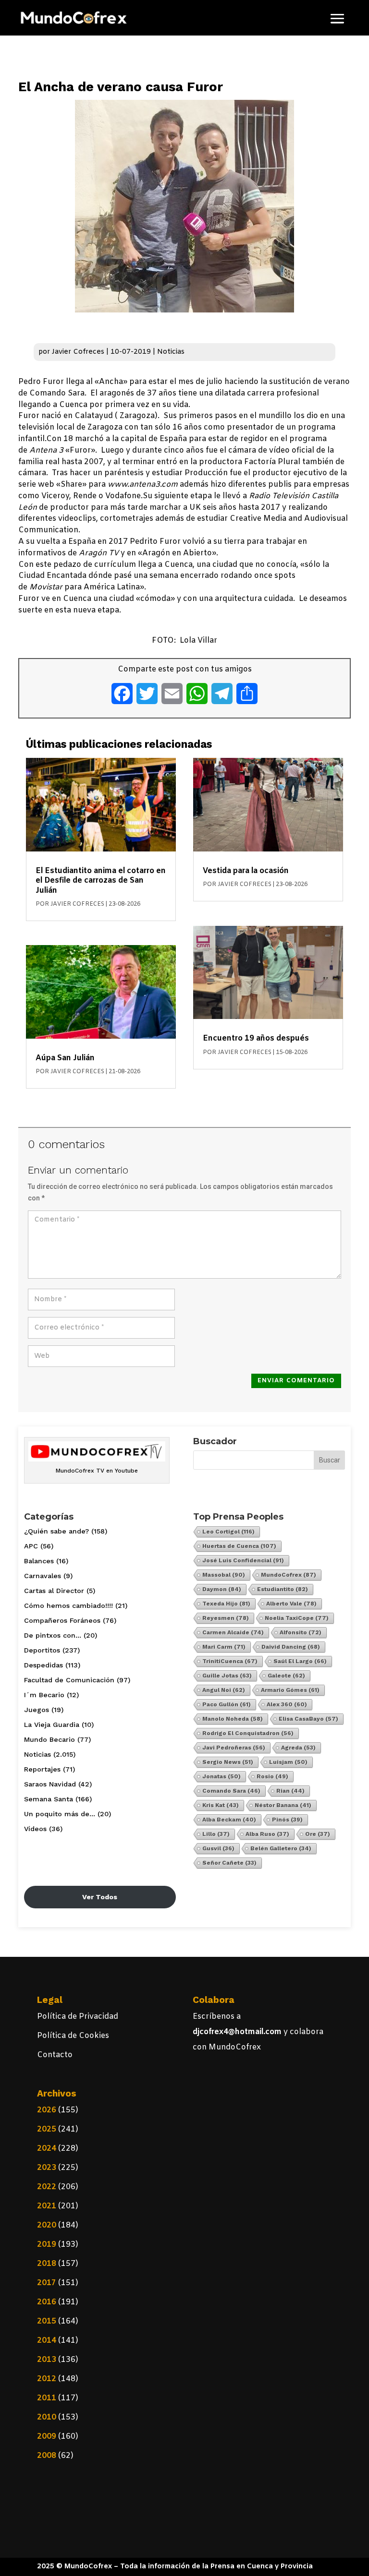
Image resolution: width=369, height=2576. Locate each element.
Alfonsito (301, 1632)
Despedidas (43, 1665)
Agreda (298, 1748)
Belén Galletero (281, 1848)
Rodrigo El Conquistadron (248, 1733)
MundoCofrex (289, 1575)
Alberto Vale (291, 1604)
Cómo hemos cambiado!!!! (68, 1606)
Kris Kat (221, 1805)
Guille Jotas (227, 1676)
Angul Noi (224, 1690)
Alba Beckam (229, 1820)
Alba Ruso (267, 1834)
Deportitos (42, 1650)
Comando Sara (231, 1791)
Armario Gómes (290, 1690)
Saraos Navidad (50, 1784)
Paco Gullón (227, 1704)
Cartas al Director (54, 1591)
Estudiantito (283, 1589)
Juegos (37, 1710)
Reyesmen (226, 1618)
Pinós (287, 1820)
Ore (318, 1834)
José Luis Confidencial (243, 1560)
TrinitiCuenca (230, 1661)
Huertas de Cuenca (239, 1546)
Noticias (171, 352)
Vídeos (35, 1829)
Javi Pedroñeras (234, 1748)
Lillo (216, 1834)
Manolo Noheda (233, 1719)
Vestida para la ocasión (246, 871)
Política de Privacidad (78, 2017)
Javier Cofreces (78, 352)
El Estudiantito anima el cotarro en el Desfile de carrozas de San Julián (101, 881)
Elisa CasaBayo (308, 1719)
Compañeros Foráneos (62, 1620)
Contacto (55, 2055)
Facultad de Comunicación (69, 1680)
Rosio (272, 1776)
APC (31, 1546)
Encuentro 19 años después (256, 1038)
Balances (39, 1561)
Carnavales (43, 1576)
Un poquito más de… (60, 1814)
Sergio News (228, 1762)
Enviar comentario (296, 1381)
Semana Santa (49, 1799)
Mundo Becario (49, 1739)
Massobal (224, 1575)
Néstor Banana (283, 1805)
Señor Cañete (229, 1863)
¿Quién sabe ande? (56, 1531)
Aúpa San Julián (65, 1058)
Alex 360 (287, 1704)
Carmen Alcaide (233, 1632)
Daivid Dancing (291, 1647)
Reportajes (42, 1769)
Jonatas (221, 1776)
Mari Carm (224, 1647)
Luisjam (288, 1762)
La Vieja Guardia (52, 1725)
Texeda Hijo (226, 1604)
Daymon (222, 1589)
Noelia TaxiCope (297, 1618)
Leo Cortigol (228, 1532)
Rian (290, 1791)
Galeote (286, 1676)
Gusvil (218, 1848)
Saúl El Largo (300, 1661)
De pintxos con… (53, 1635)
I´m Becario (44, 1695)
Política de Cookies (73, 2036)
